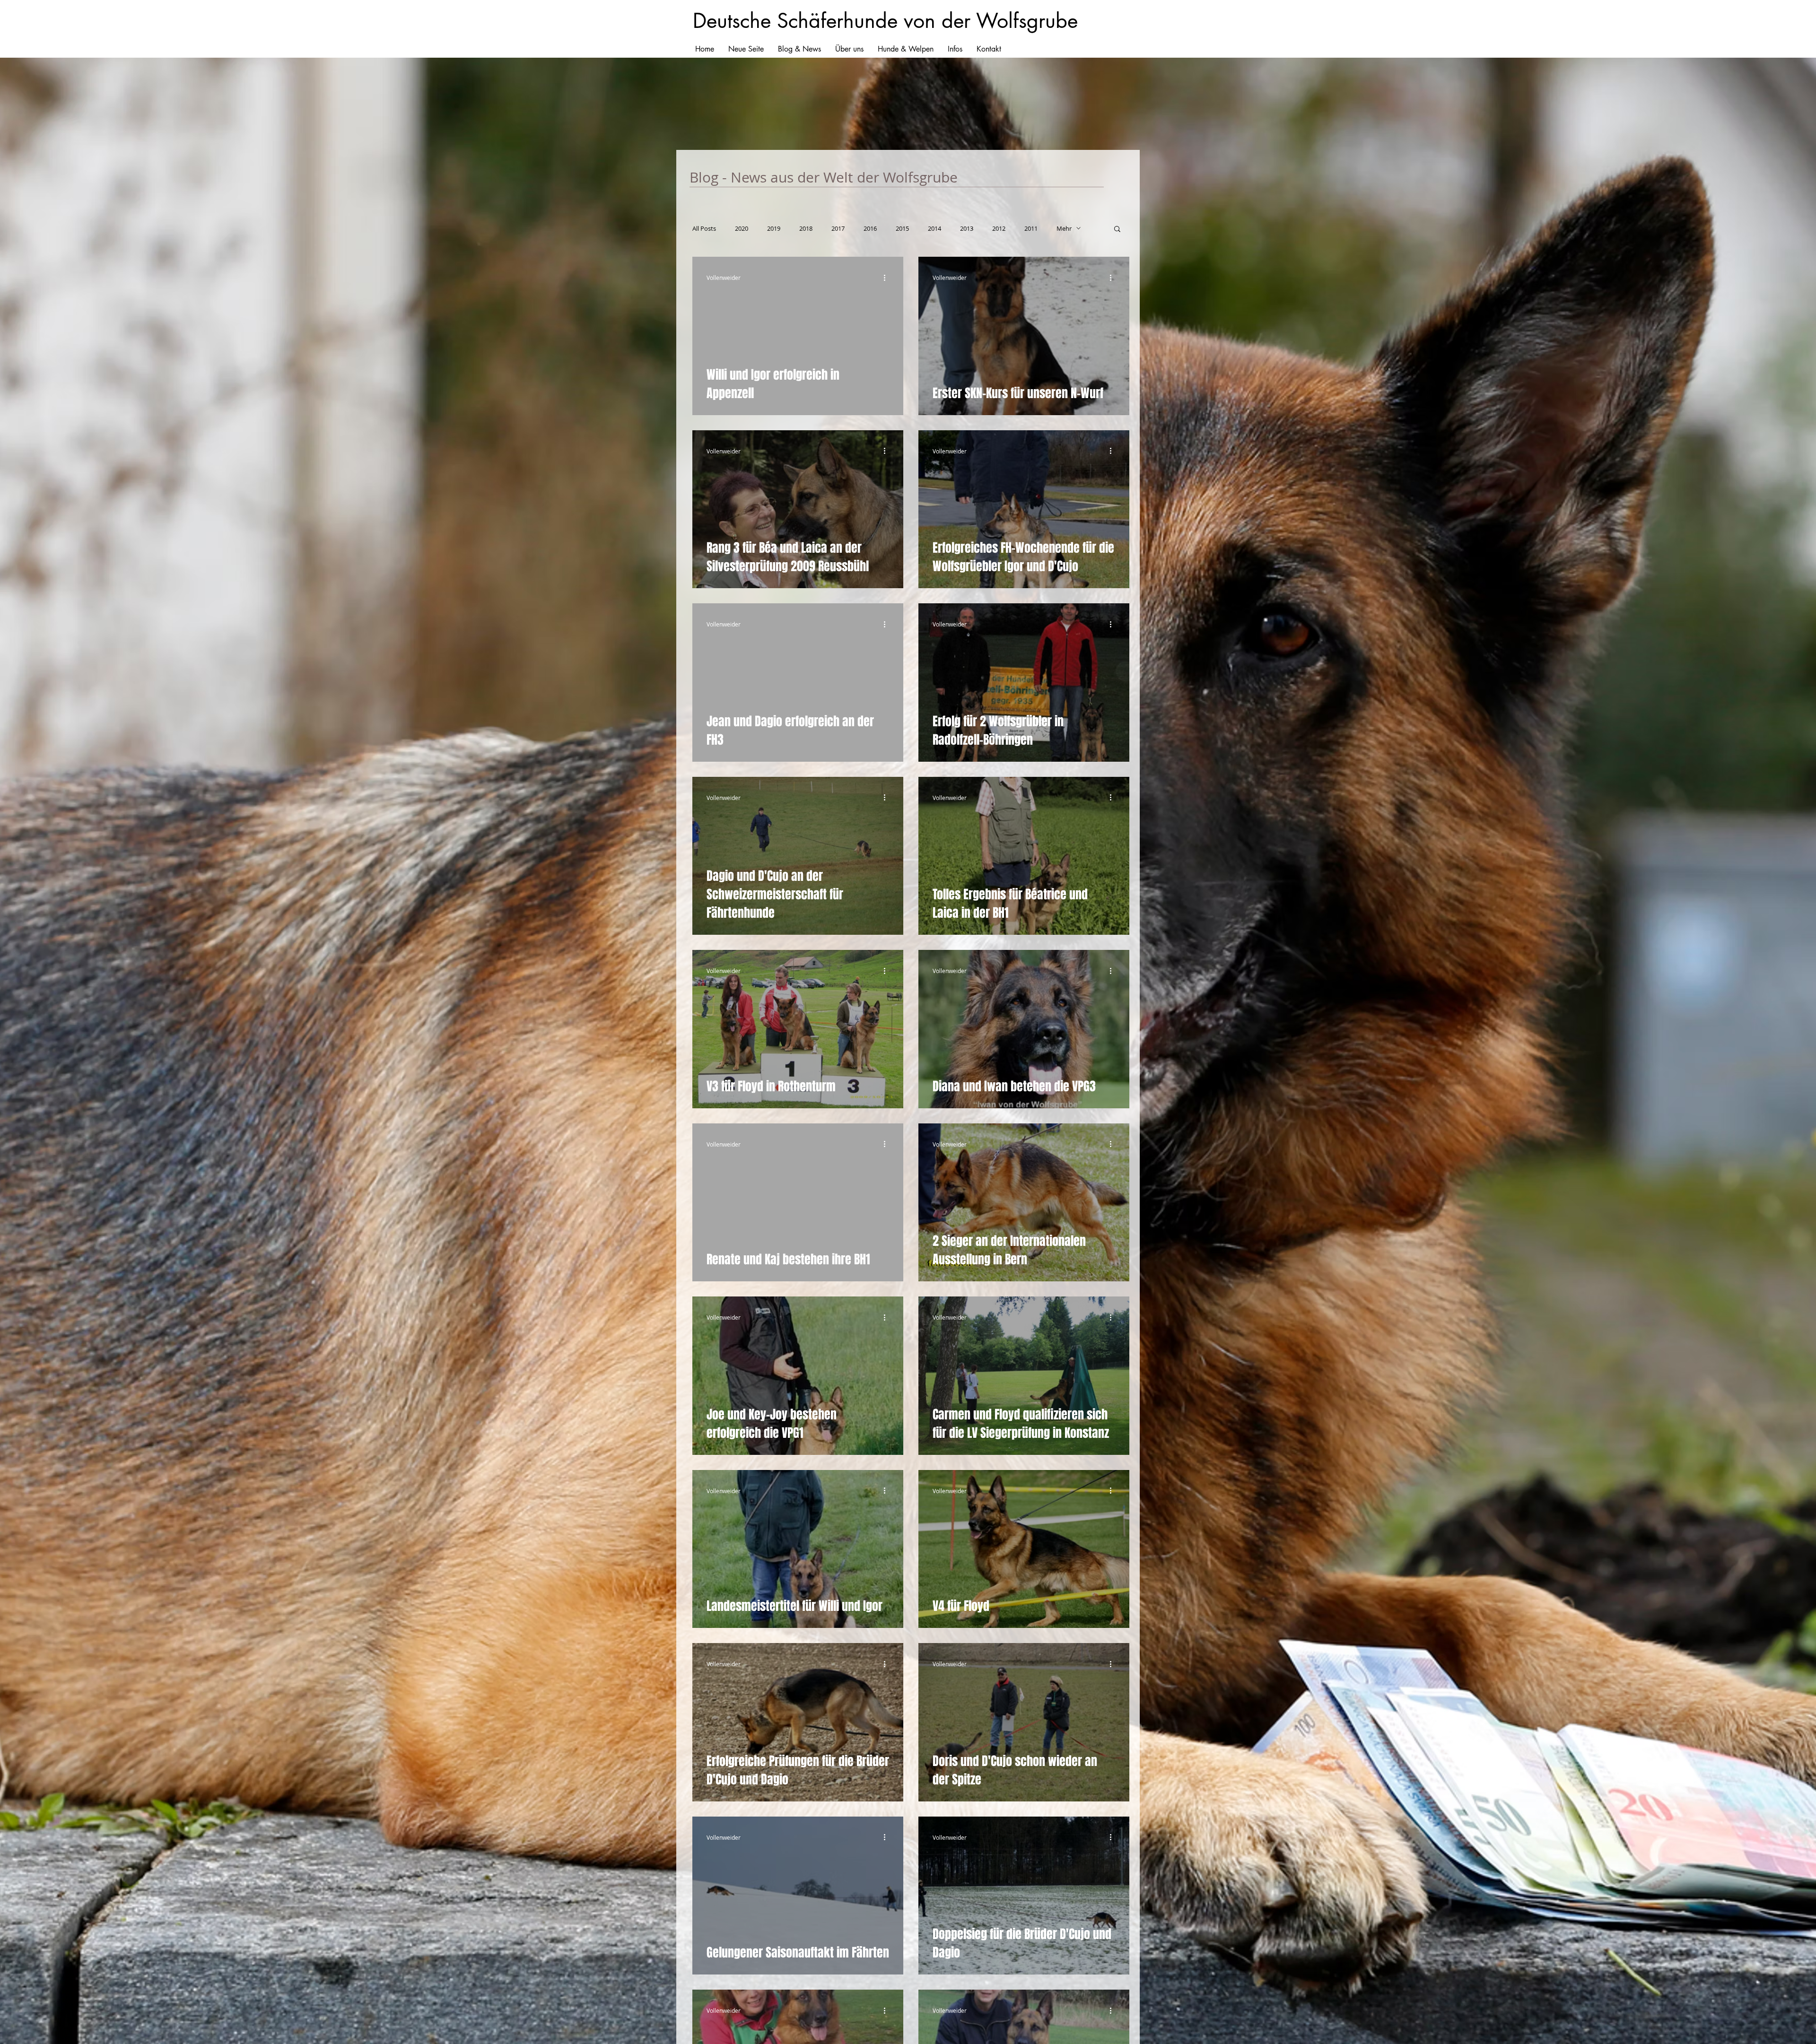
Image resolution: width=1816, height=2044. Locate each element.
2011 (1031, 228)
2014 (934, 228)
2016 (870, 228)
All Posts (704, 228)
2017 (838, 228)
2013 (967, 228)
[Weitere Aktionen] (888, 278)
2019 (774, 228)
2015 (902, 228)
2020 (742, 228)
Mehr (1064, 228)
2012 (999, 228)
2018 (806, 228)
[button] (1117, 230)
